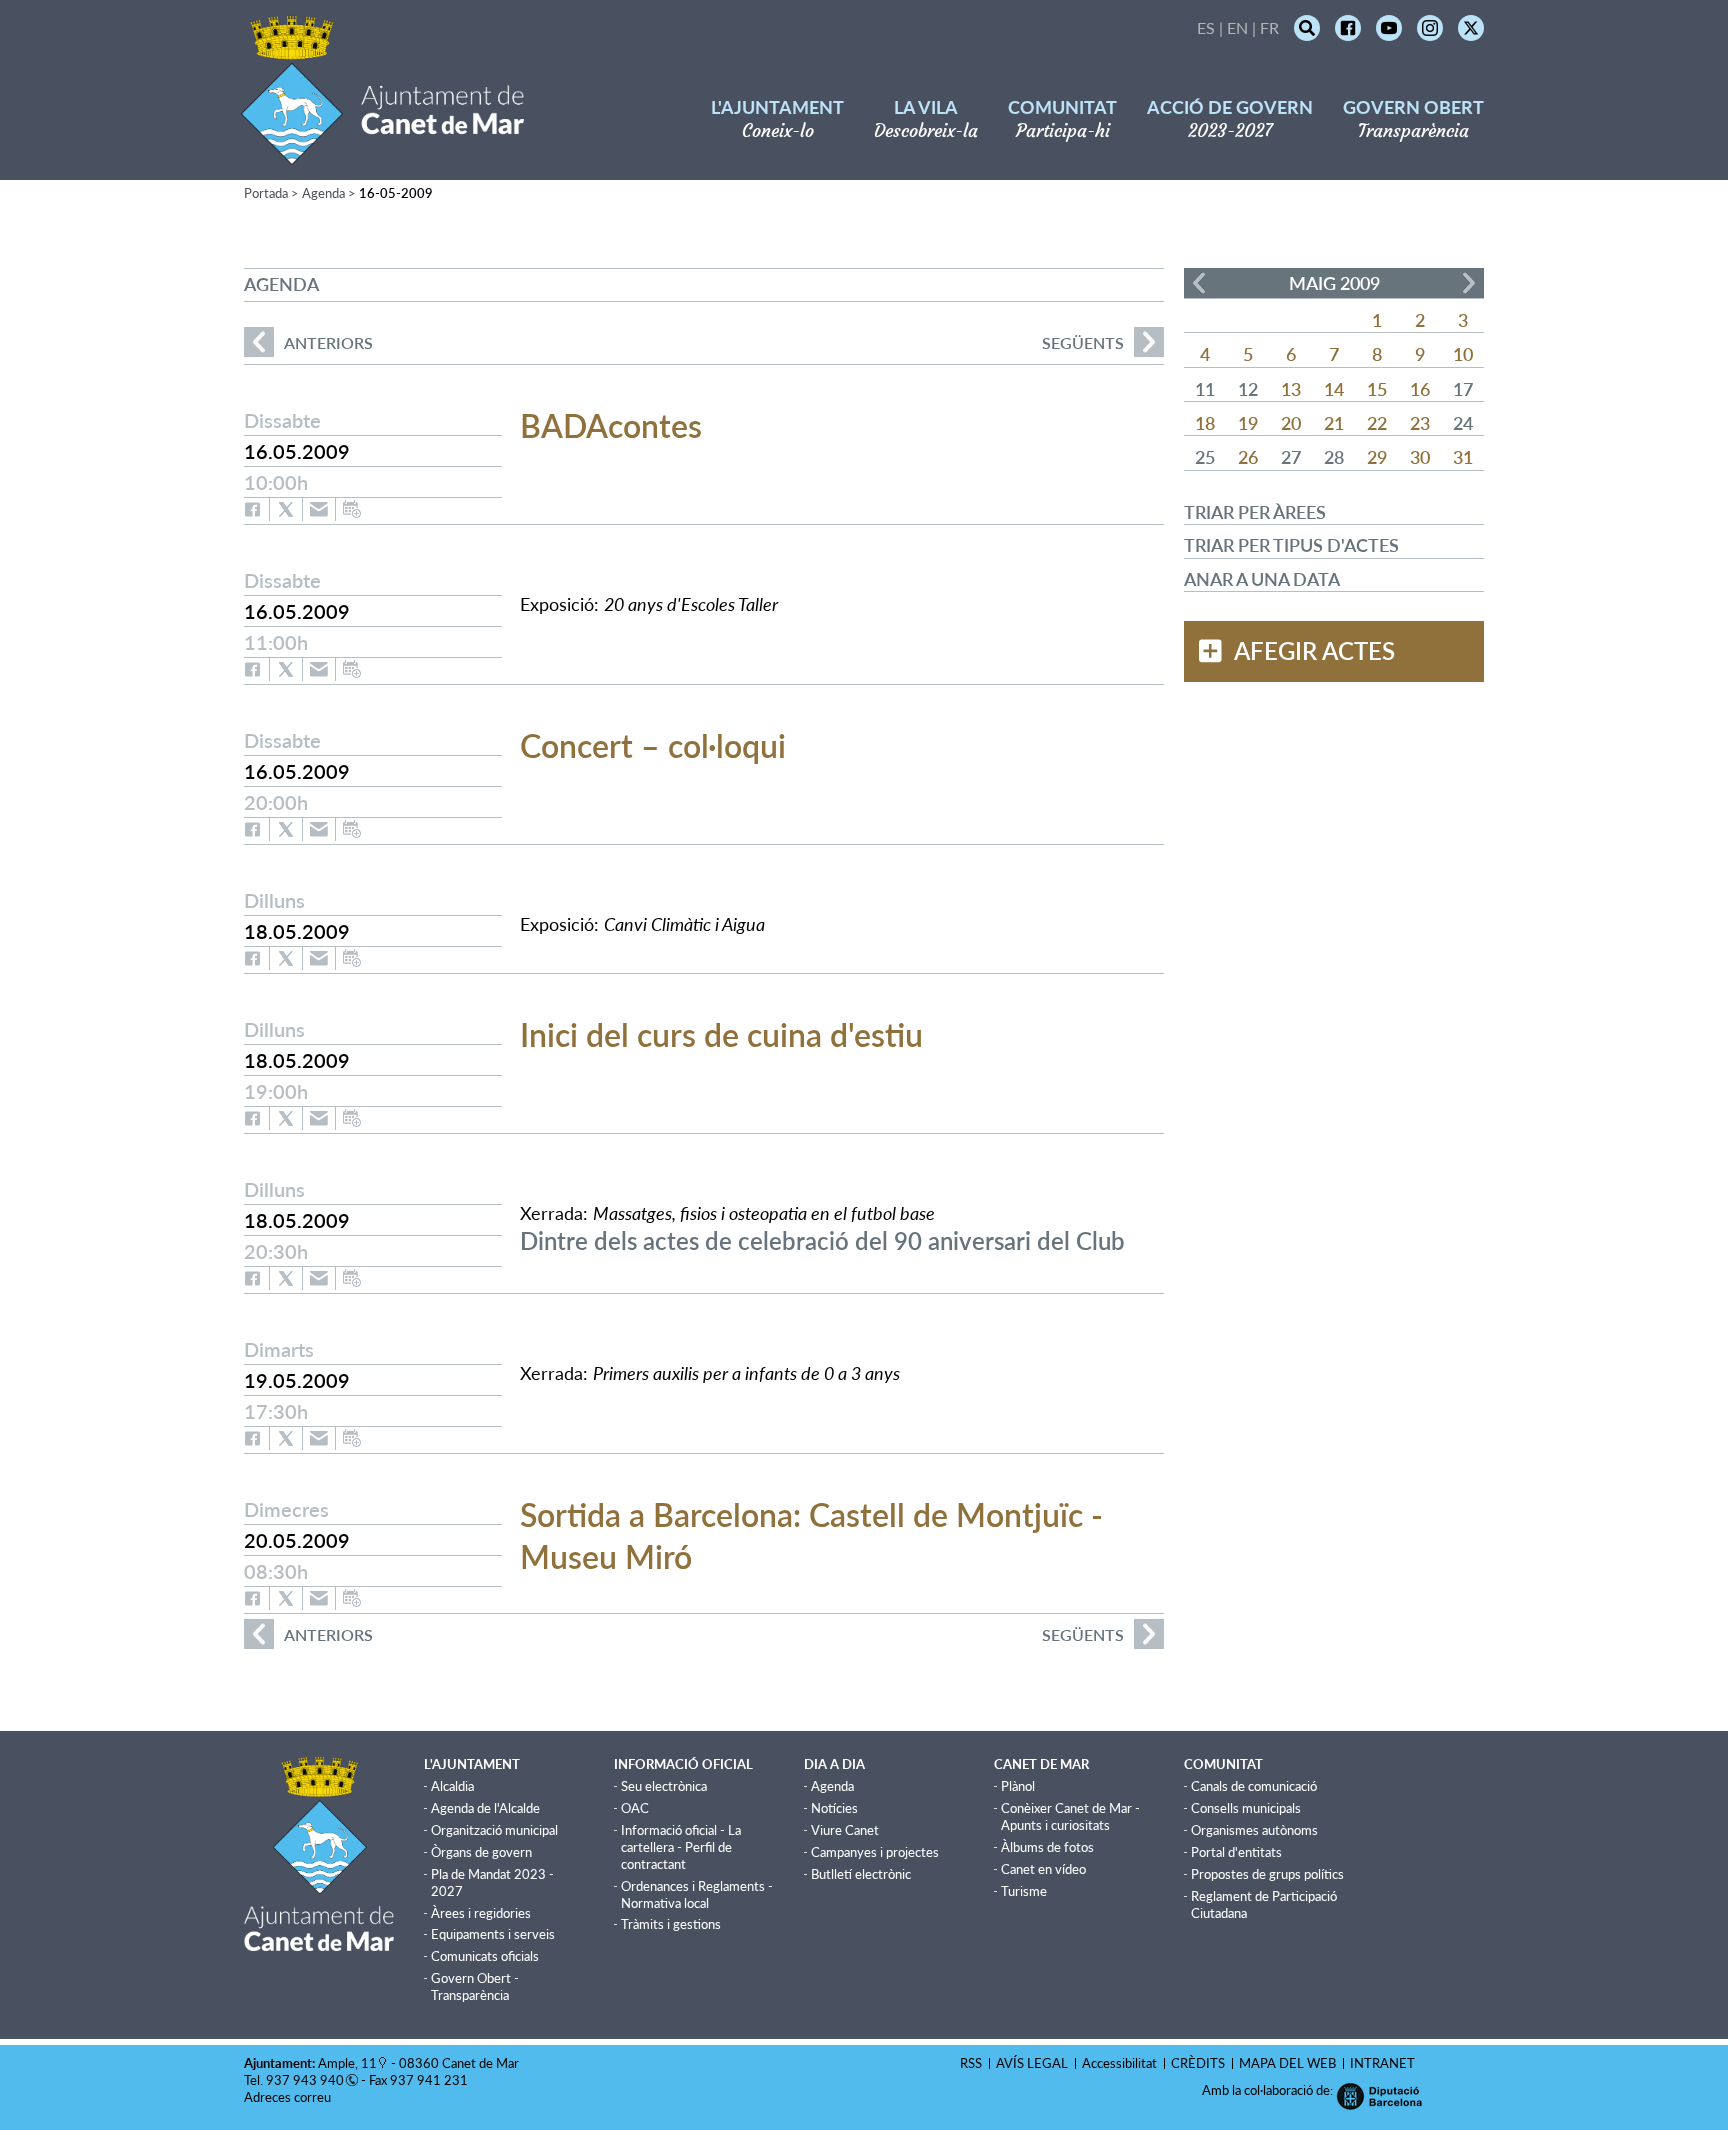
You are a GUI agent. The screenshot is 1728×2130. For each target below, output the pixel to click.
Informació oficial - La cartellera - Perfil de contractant (681, 1847)
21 (1334, 423)
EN (1237, 27)
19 (1248, 423)
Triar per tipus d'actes (1291, 545)
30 (1420, 457)
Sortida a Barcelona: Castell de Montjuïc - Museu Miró (811, 1535)
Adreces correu (289, 2097)
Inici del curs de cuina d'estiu (721, 1034)
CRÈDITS (1198, 2063)
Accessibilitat (1119, 2063)
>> (1469, 283)
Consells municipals (1246, 1808)
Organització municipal (494, 1830)
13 (1291, 389)
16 (1420, 389)
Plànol (1018, 1786)
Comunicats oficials (485, 1956)
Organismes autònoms (1254, 1830)
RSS (971, 2063)
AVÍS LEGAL (1032, 2063)
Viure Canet (845, 1830)
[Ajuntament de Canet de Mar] (382, 152)
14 (1334, 389)
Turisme (1024, 1891)
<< (1199, 283)
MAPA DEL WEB (1287, 2063)
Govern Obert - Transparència (475, 1986)
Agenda (323, 193)
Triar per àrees (1255, 512)
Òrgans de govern (481, 1852)
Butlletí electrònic (861, 1874)
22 (1377, 423)
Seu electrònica (664, 1786)
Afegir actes (1314, 651)
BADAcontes (611, 425)
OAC (635, 1808)
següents (1083, 342)
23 (1420, 423)
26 (1248, 457)
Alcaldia (452, 1786)
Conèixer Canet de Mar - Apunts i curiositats (1070, 1816)
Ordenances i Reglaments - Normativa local (697, 1894)
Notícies (834, 1808)
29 (1377, 457)
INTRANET (1382, 2063)
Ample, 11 (347, 2063)
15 (1377, 389)
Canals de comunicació (1254, 1786)
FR (1269, 27)
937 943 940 (305, 2080)
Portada (266, 193)
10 (1463, 354)
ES (1206, 27)
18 (1205, 423)
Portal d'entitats (1236, 1852)
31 (1463, 457)
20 (1291, 423)
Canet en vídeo (1043, 1869)
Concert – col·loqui (653, 745)
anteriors (308, 342)
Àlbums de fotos (1047, 1847)
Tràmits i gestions (671, 1924)
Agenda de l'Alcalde (485, 1808)
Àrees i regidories (481, 1913)
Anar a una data (1262, 579)
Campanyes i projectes (875, 1852)
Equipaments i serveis (493, 1934)
